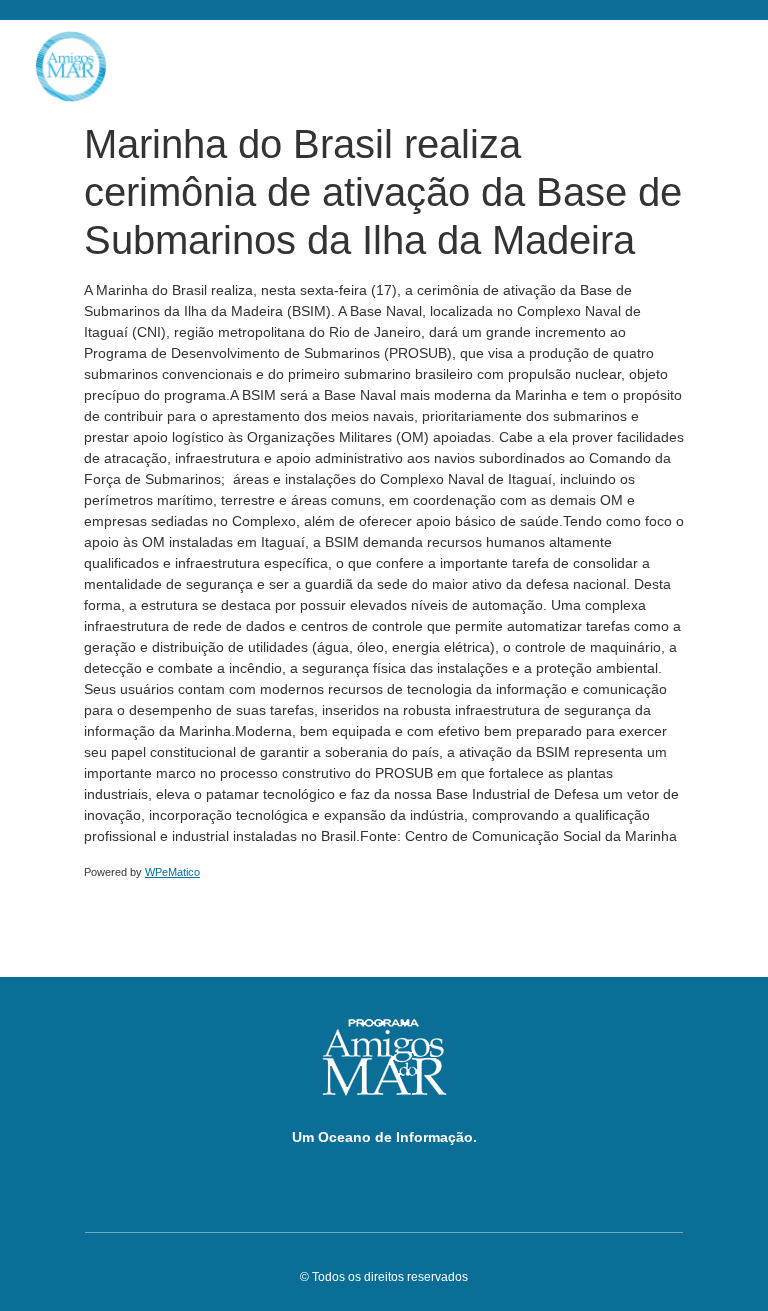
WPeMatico (172, 872)
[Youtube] (350, 1182)
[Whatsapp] (485, 1182)
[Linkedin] (384, 1182)
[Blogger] (282, 1182)
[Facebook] (316, 1182)
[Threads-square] (417, 1182)
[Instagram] (451, 1182)
